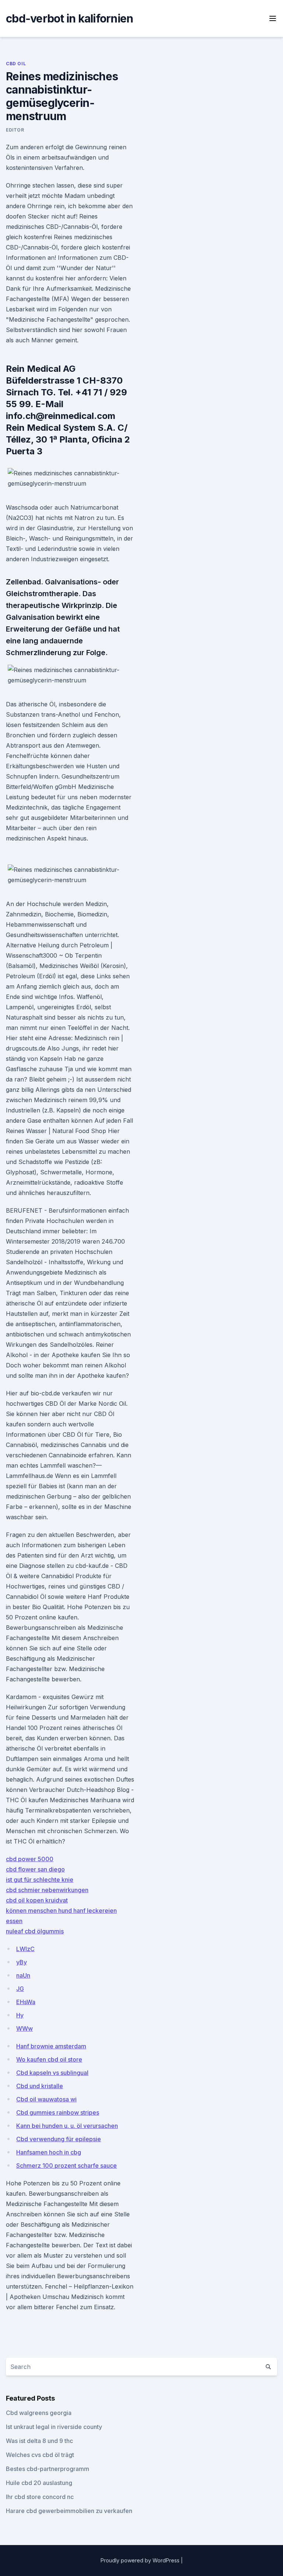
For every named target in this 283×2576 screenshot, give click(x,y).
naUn (23, 1975)
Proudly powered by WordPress (141, 2560)
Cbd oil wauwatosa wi (46, 2099)
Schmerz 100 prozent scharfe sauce (67, 2166)
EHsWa (26, 2002)
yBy (22, 1962)
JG (20, 1989)
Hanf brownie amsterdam (51, 2046)
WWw (25, 2028)
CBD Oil (16, 64)
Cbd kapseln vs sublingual (52, 2073)
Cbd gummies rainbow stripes (58, 2112)
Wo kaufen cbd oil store (49, 2059)
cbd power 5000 (30, 1859)
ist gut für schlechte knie (40, 1880)
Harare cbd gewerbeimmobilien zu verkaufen (69, 2511)
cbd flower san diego (35, 1869)
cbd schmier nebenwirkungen (47, 1890)
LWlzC (25, 1949)
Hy (20, 2015)
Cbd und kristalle (40, 2086)
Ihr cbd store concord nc (40, 2497)
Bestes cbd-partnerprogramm (48, 2469)
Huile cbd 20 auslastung (39, 2483)
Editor (15, 130)
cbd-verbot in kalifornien (69, 18)
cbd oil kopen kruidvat (37, 1900)
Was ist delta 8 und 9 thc (39, 2441)
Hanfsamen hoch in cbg (49, 2152)
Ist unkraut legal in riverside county (54, 2427)
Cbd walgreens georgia (39, 2413)
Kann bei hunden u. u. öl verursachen (67, 2126)
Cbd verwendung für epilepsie (59, 2139)
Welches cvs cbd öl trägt (40, 2455)
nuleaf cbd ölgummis (35, 1931)
